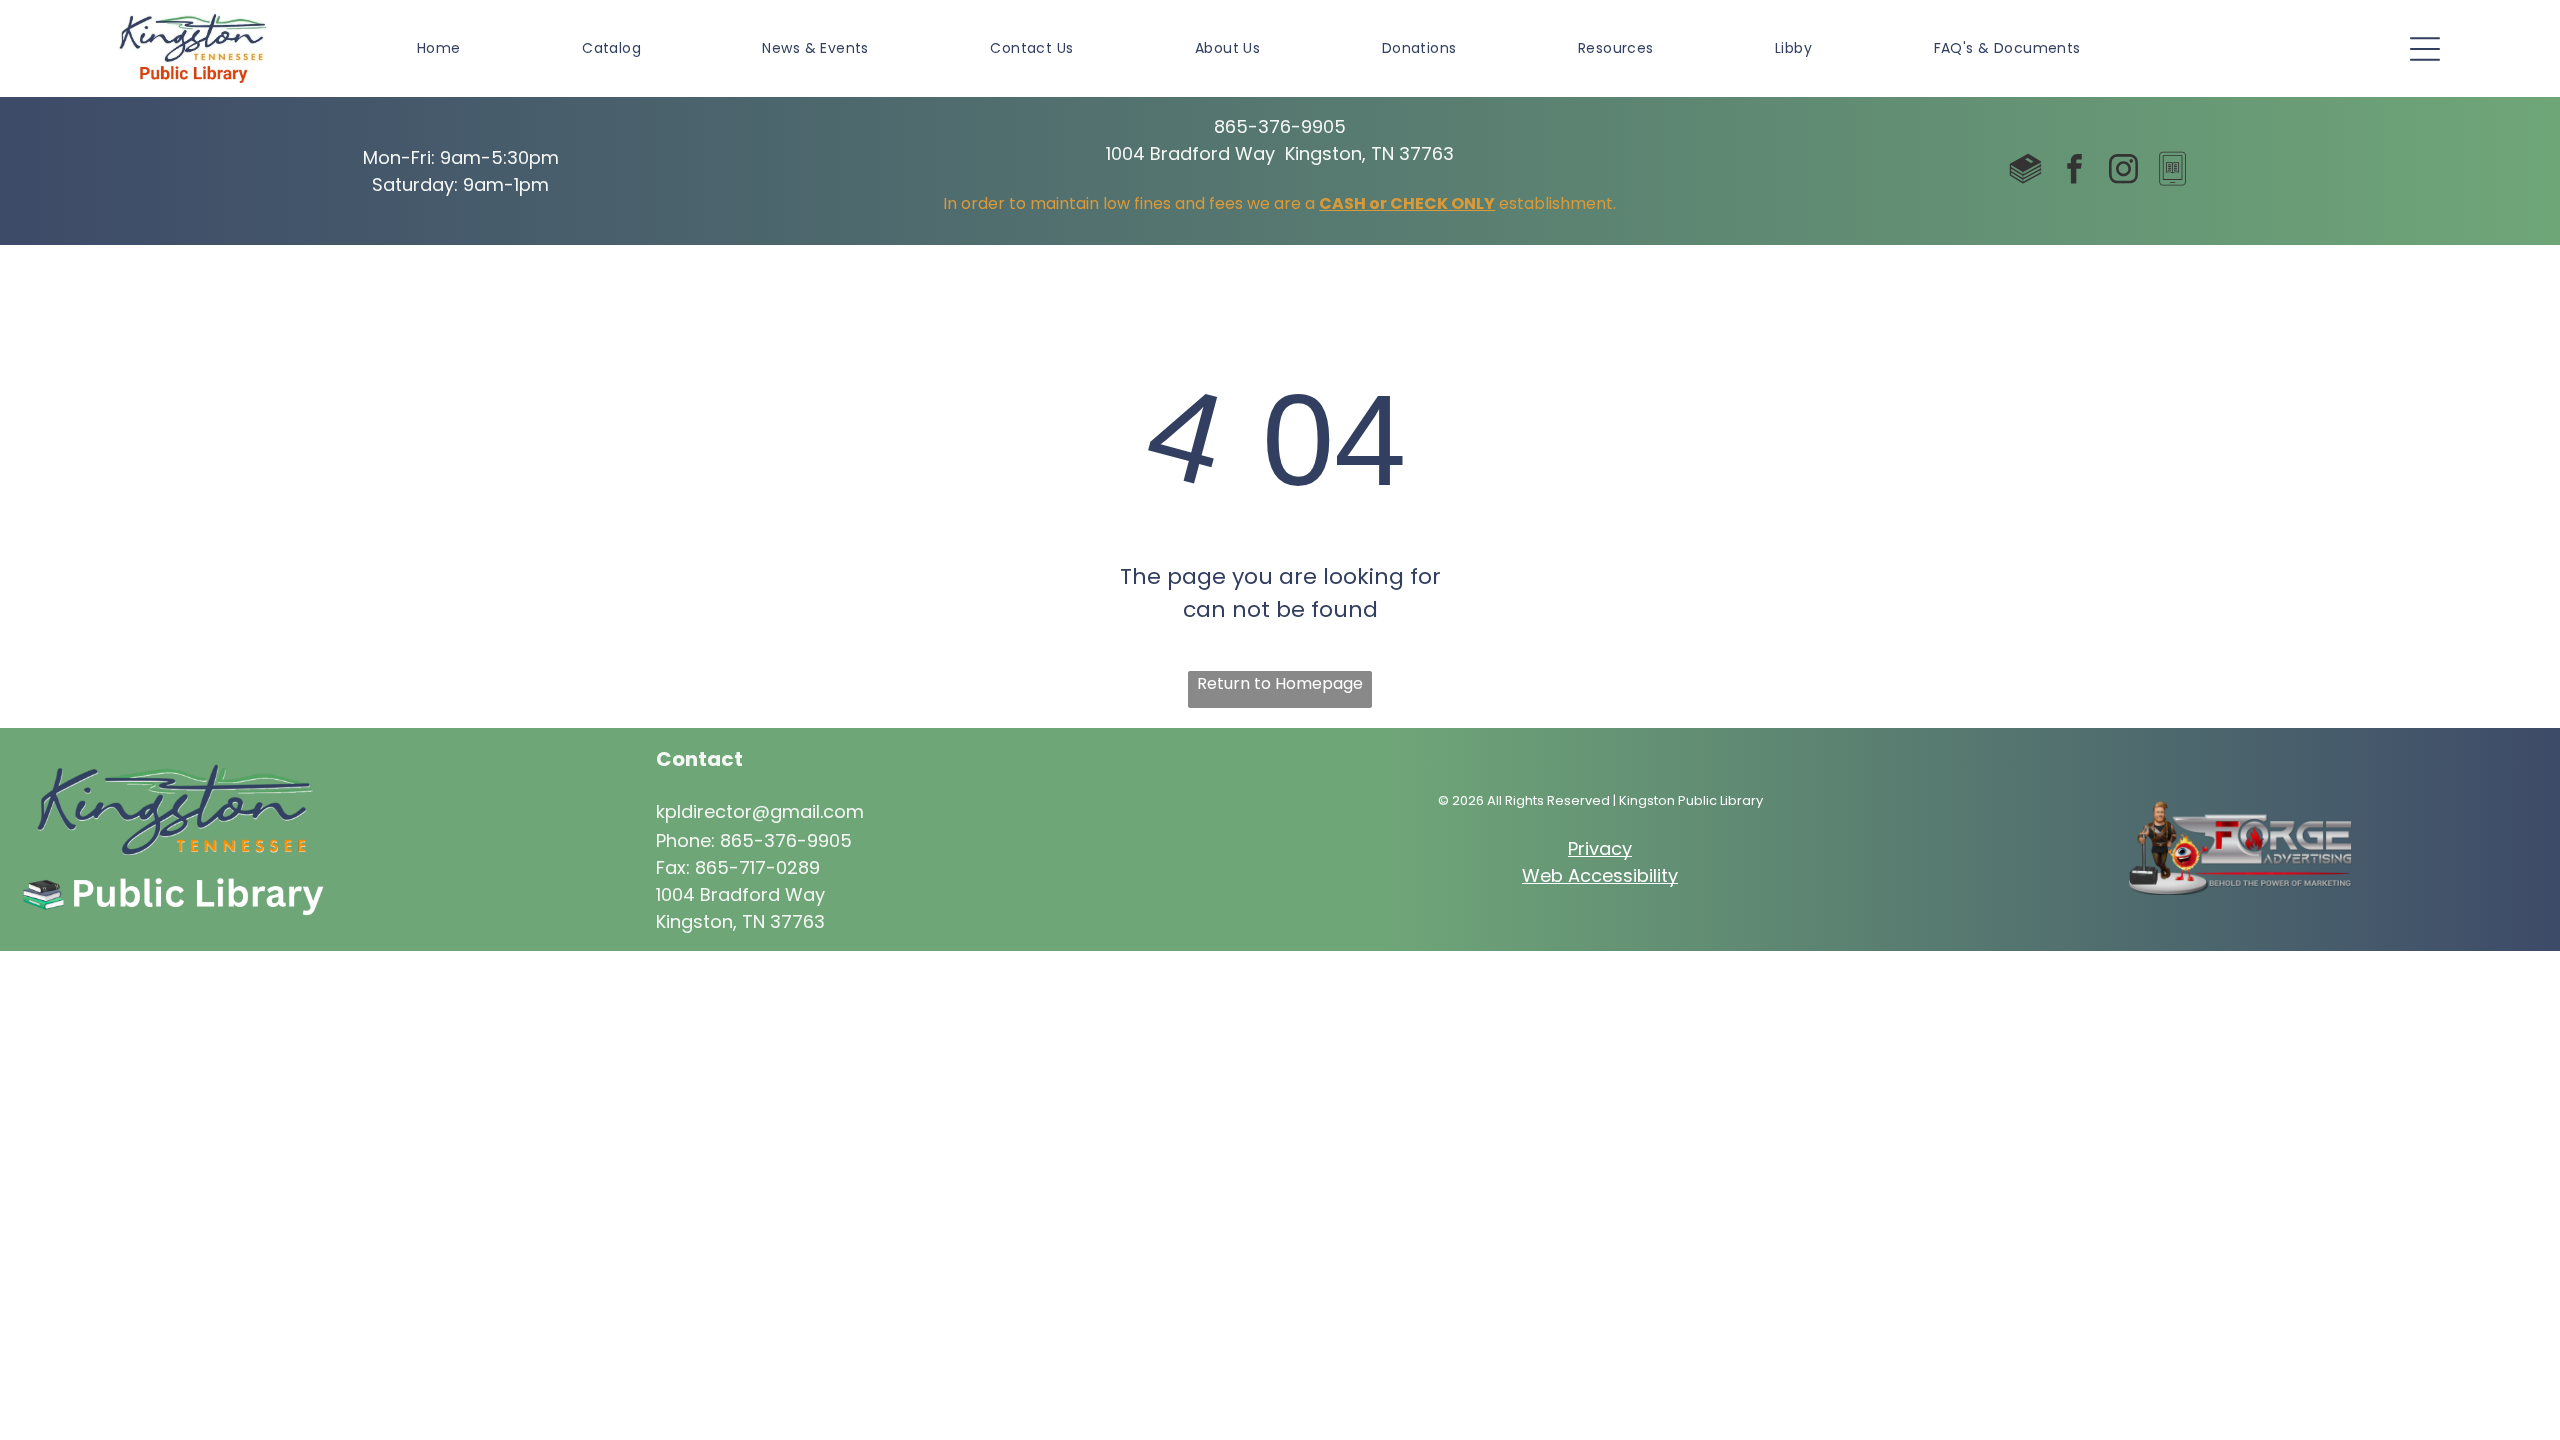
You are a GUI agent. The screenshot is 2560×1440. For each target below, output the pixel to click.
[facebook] (2075, 171)
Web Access (1577, 875)
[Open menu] (2425, 49)
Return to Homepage (1280, 683)
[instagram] (2124, 171)
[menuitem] (439, 48)
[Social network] (2026, 171)
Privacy (1600, 848)
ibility (1655, 875)
